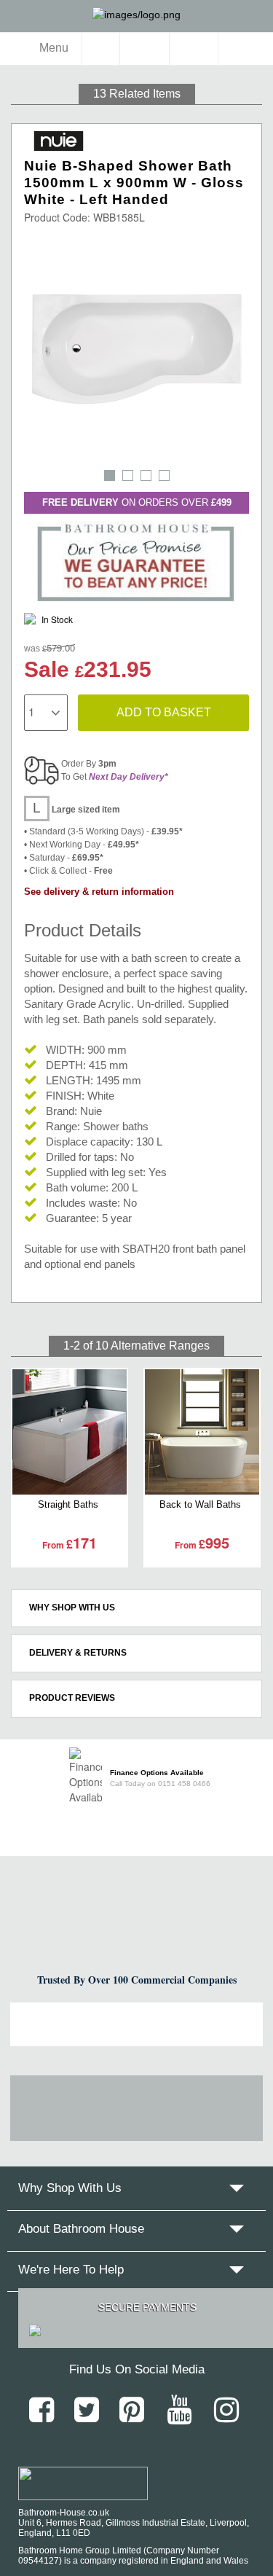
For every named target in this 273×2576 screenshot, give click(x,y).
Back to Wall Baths (200, 1504)
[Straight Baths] (70, 1432)
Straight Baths (68, 1504)
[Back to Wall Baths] (202, 1432)
